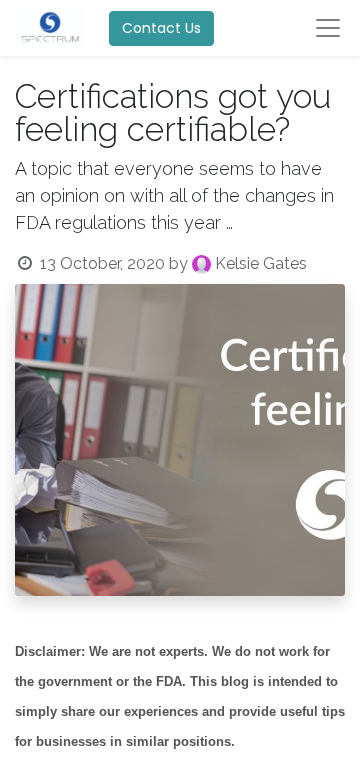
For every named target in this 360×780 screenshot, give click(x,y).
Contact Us (161, 28)
